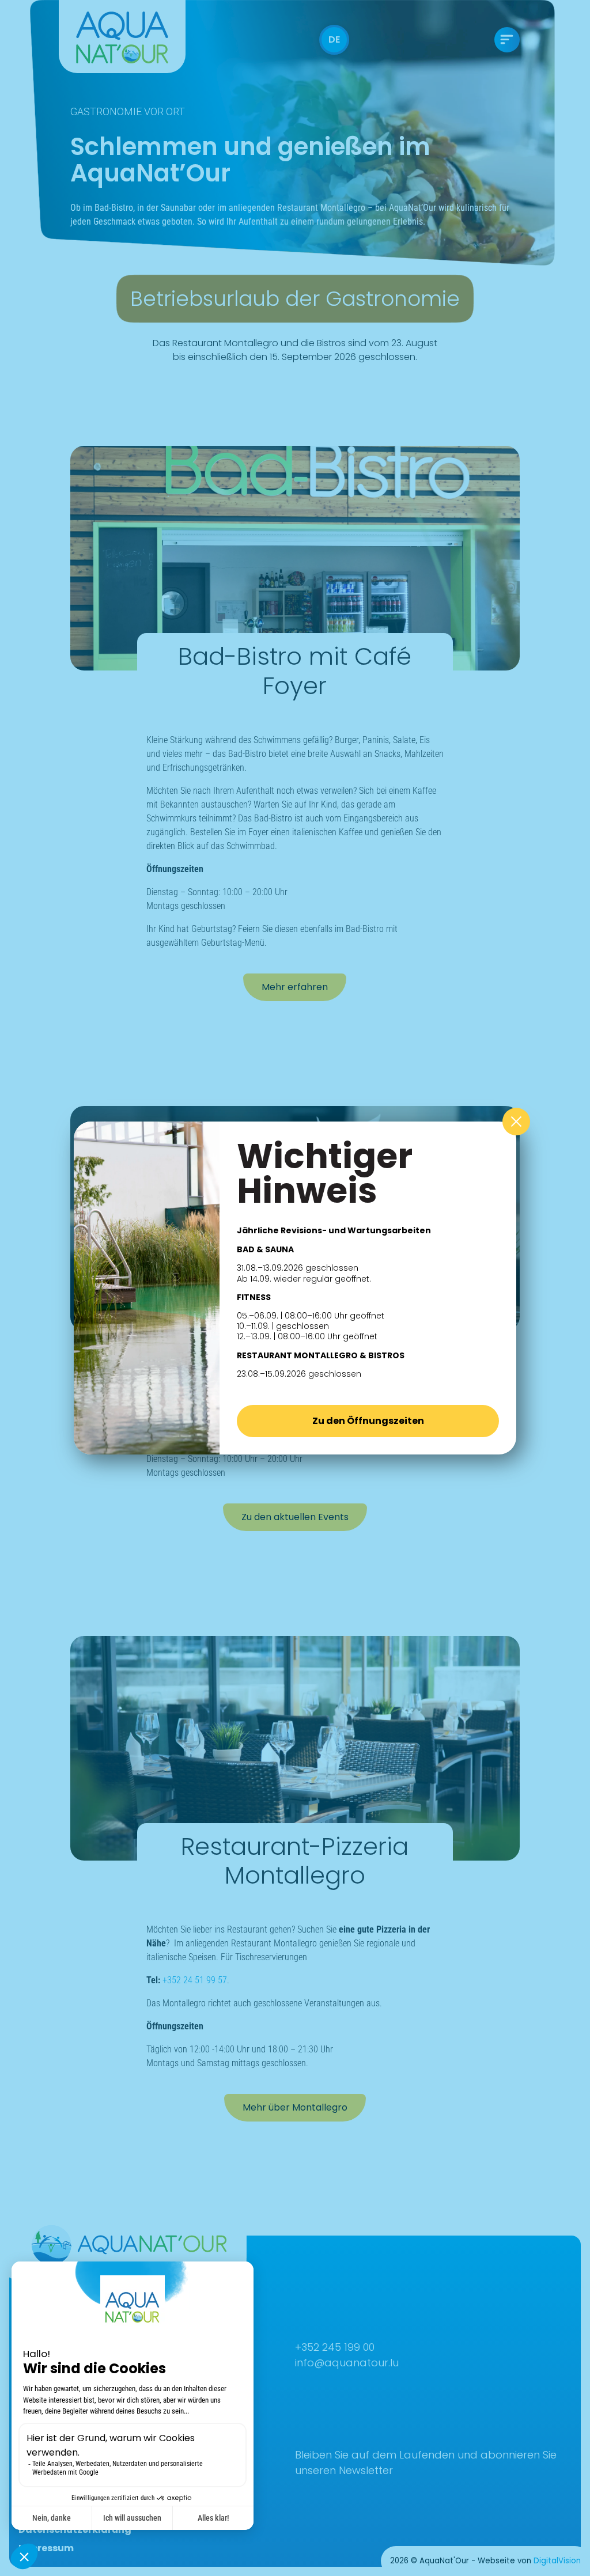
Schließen (516, 1122)
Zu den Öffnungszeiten (368, 1421)
